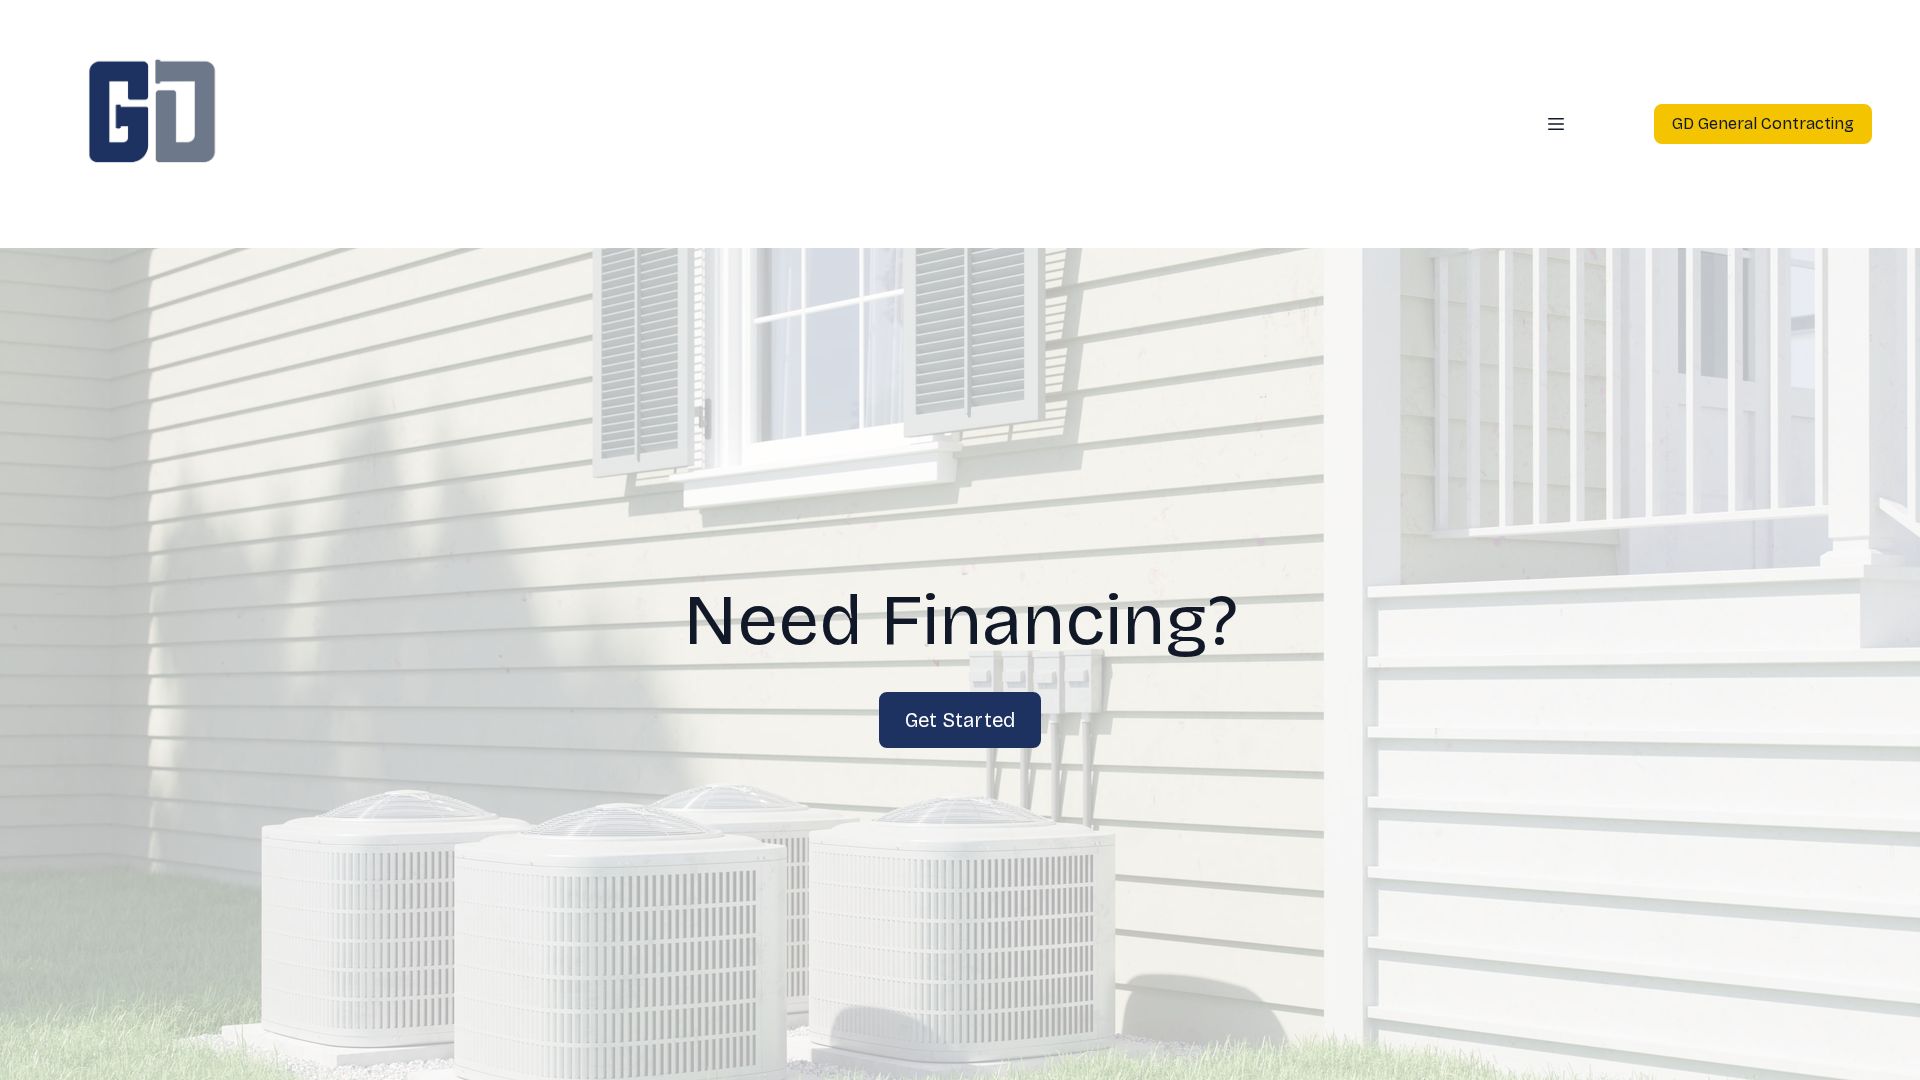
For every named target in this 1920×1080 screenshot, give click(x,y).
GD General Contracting (1763, 123)
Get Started (960, 720)
